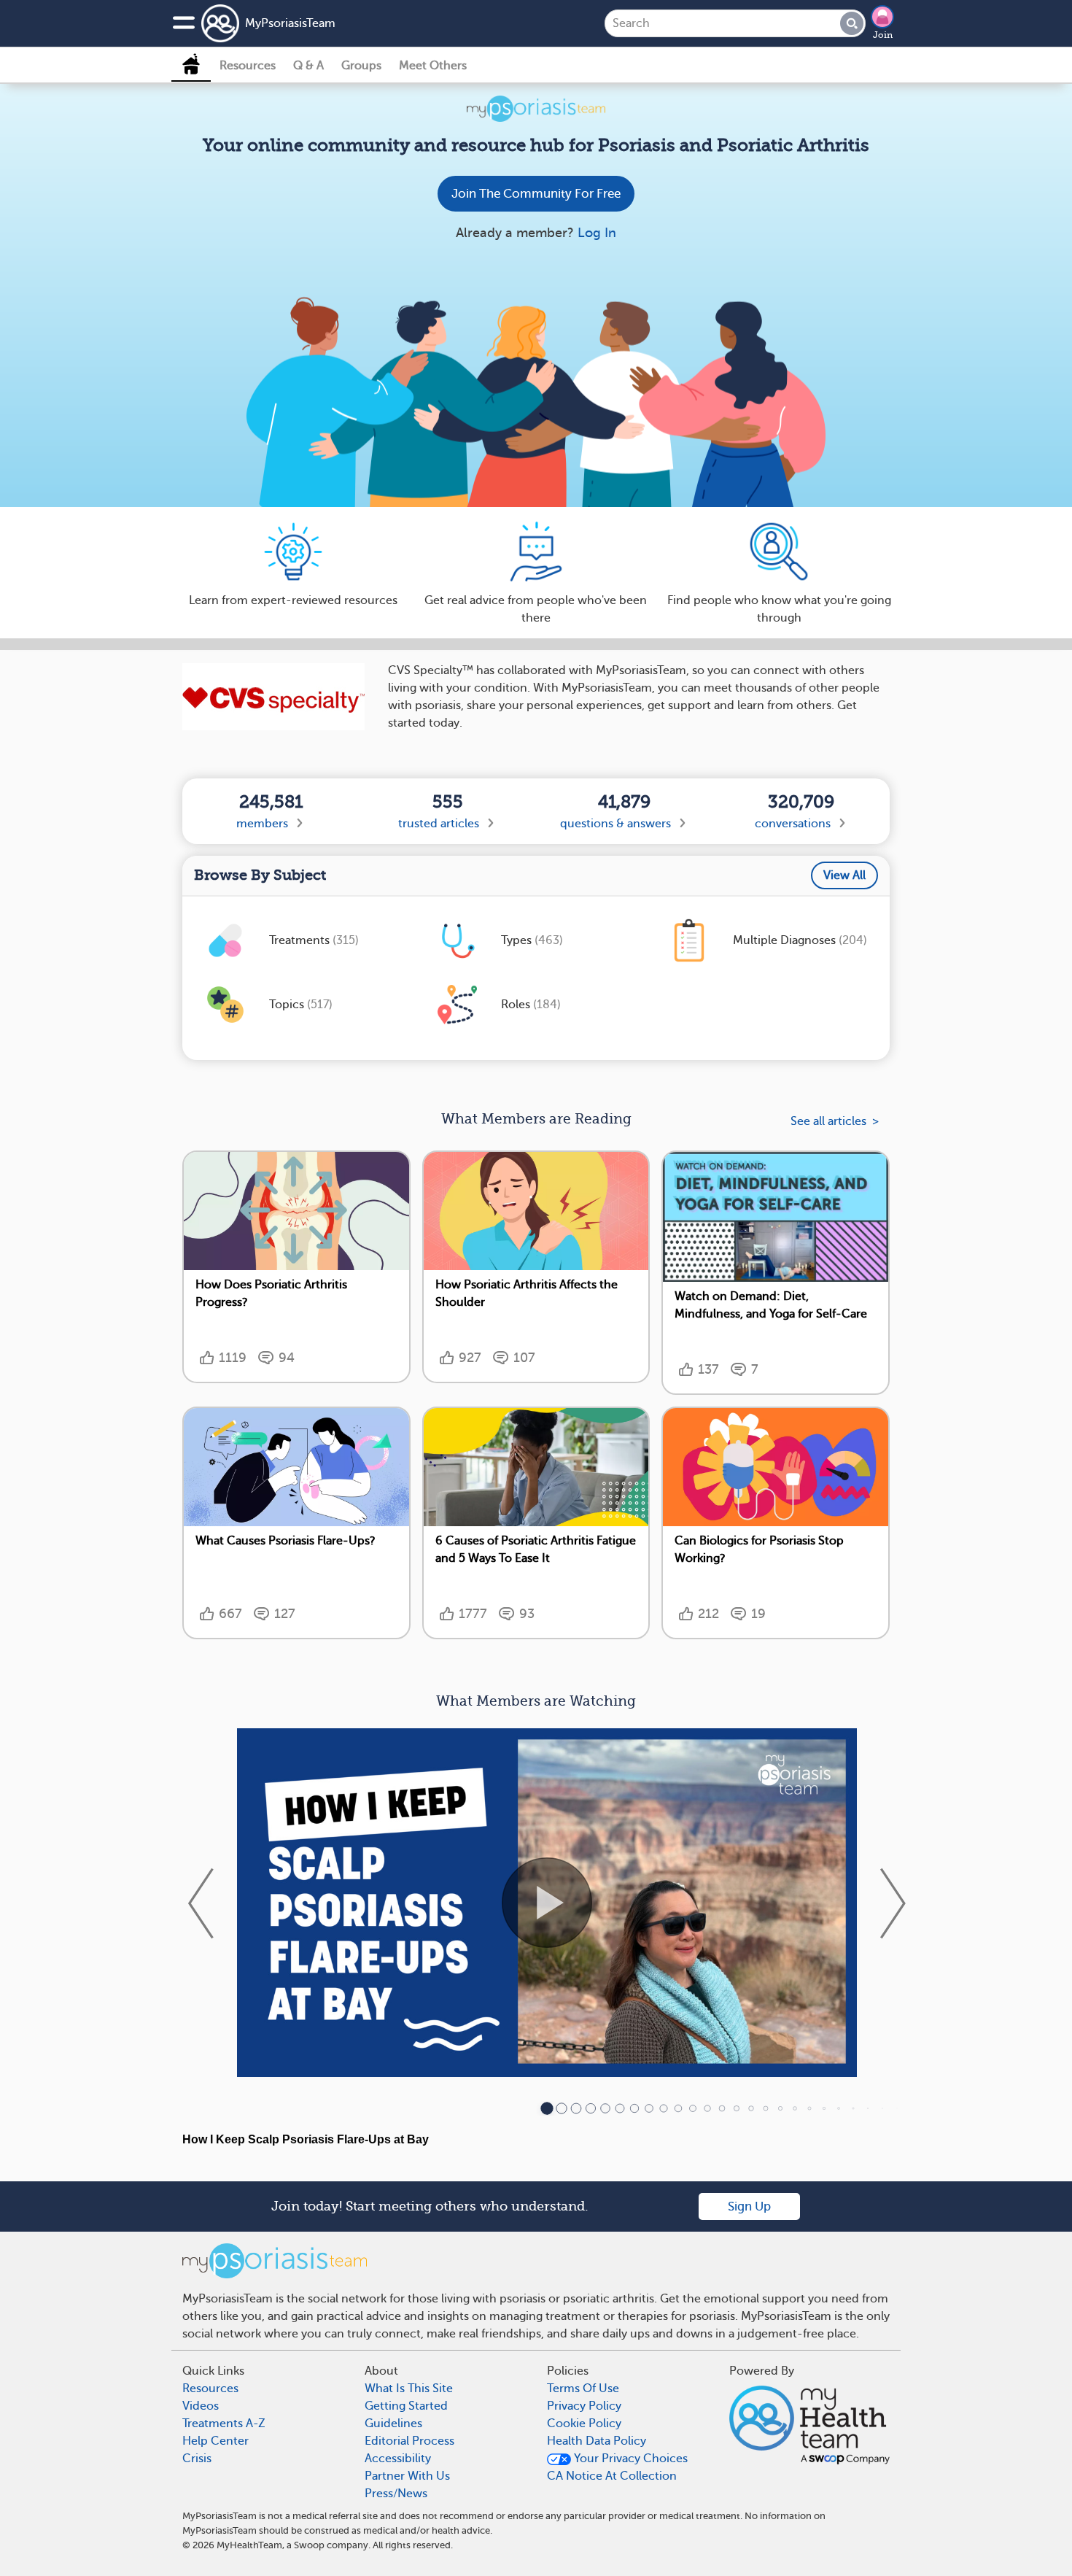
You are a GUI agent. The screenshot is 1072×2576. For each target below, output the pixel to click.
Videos (201, 2406)
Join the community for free (536, 194)
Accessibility (398, 2459)
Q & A (308, 66)
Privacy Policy (584, 2406)
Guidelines (393, 2424)
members (262, 824)
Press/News (396, 2494)
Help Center (215, 2441)
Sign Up (749, 2206)
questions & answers (615, 824)
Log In (597, 233)
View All (844, 875)
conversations (793, 824)
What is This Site (409, 2389)
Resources (248, 66)
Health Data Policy (597, 2441)
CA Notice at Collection (612, 2476)
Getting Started (406, 2406)
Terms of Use (583, 2389)
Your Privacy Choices (629, 2459)
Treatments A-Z (224, 2424)
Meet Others (433, 66)
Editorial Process (409, 2441)
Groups (361, 66)
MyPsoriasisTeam (290, 23)
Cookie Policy (584, 2424)
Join (883, 35)
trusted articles (439, 824)
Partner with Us (407, 2476)
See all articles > (835, 1121)
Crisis (197, 2459)
